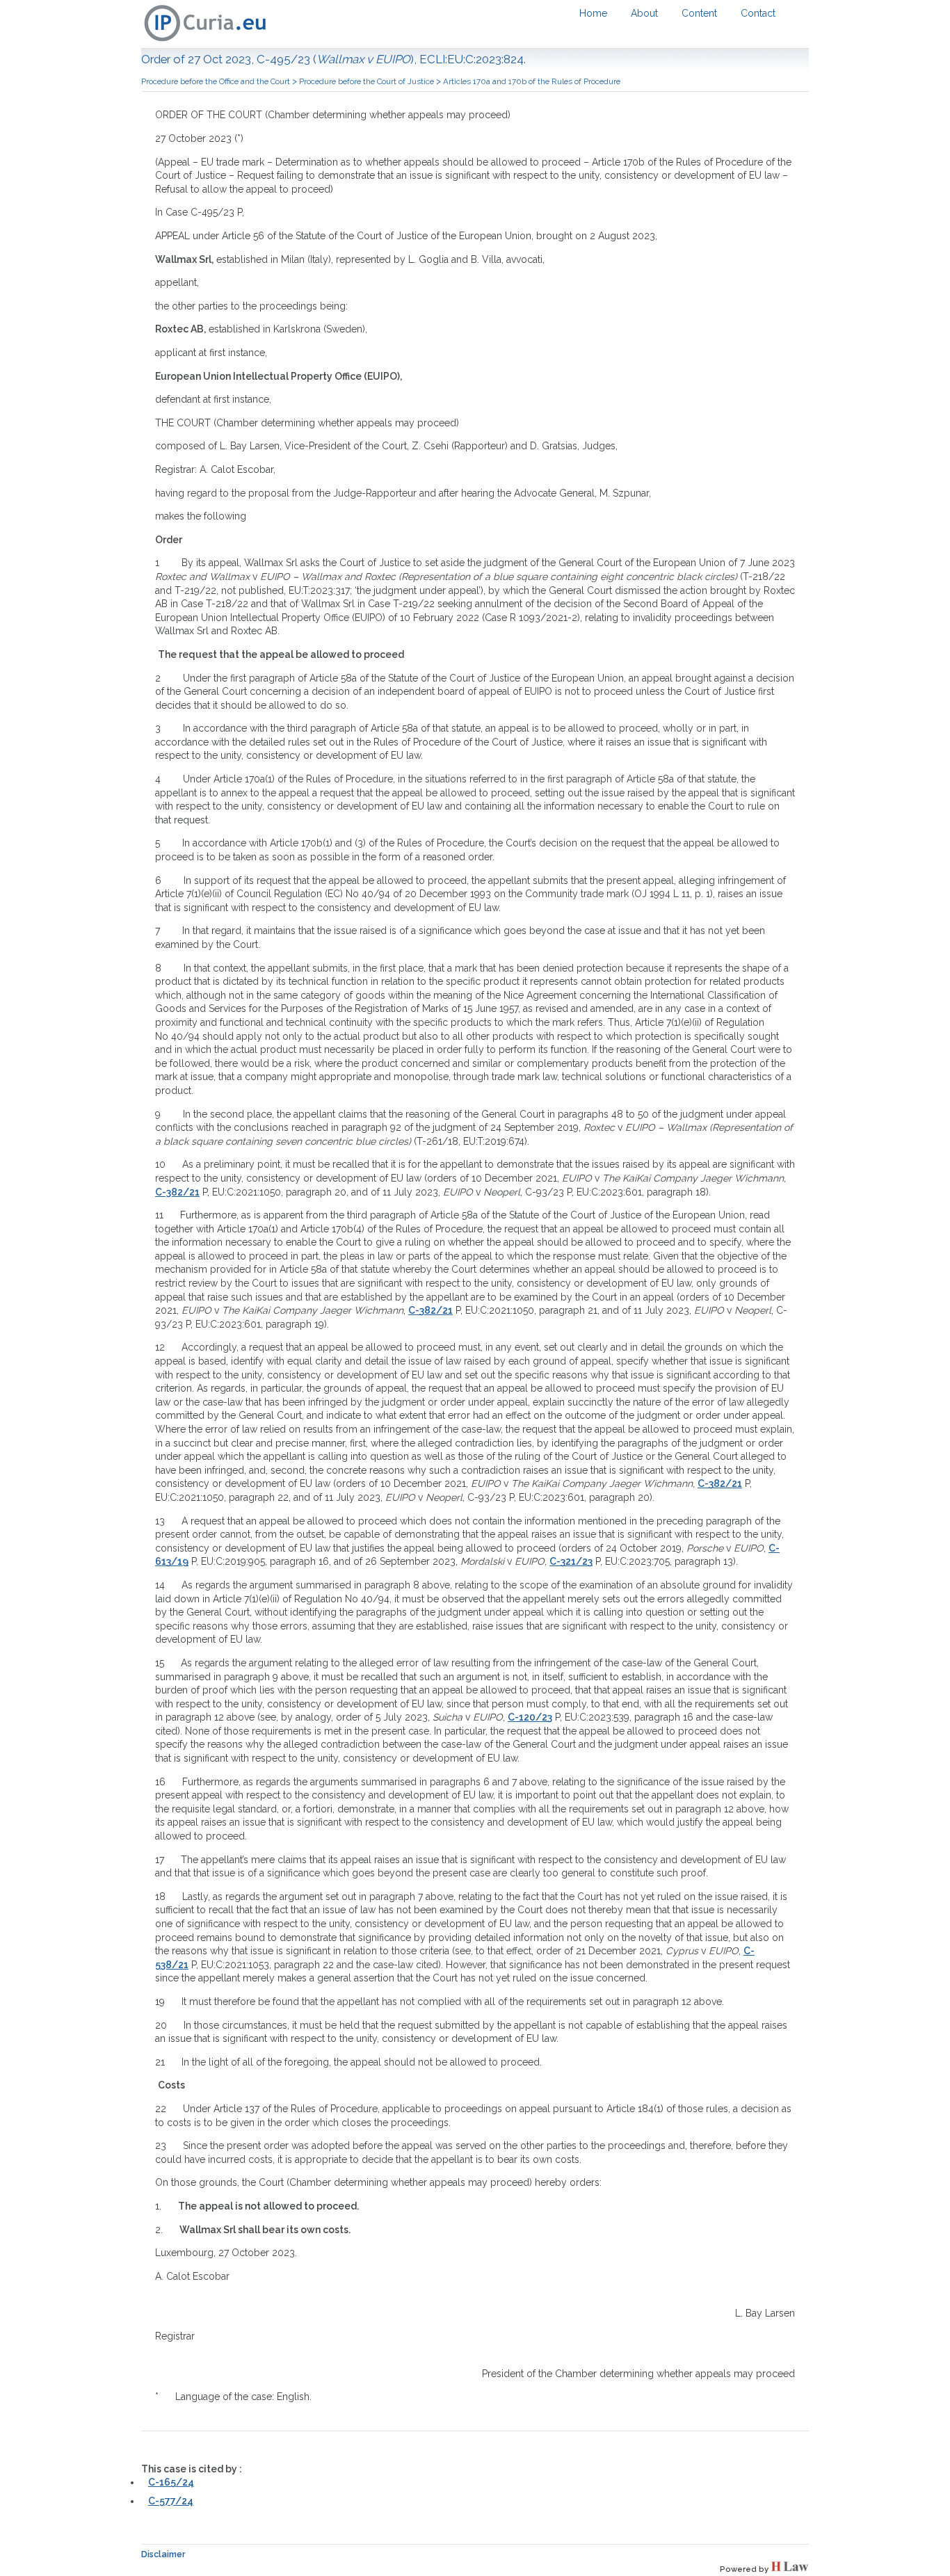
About (644, 13)
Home (593, 13)
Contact (758, 13)
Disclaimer (163, 2554)
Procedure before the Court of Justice (367, 81)
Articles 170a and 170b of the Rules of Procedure (532, 81)
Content (699, 13)
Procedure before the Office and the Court (216, 81)
